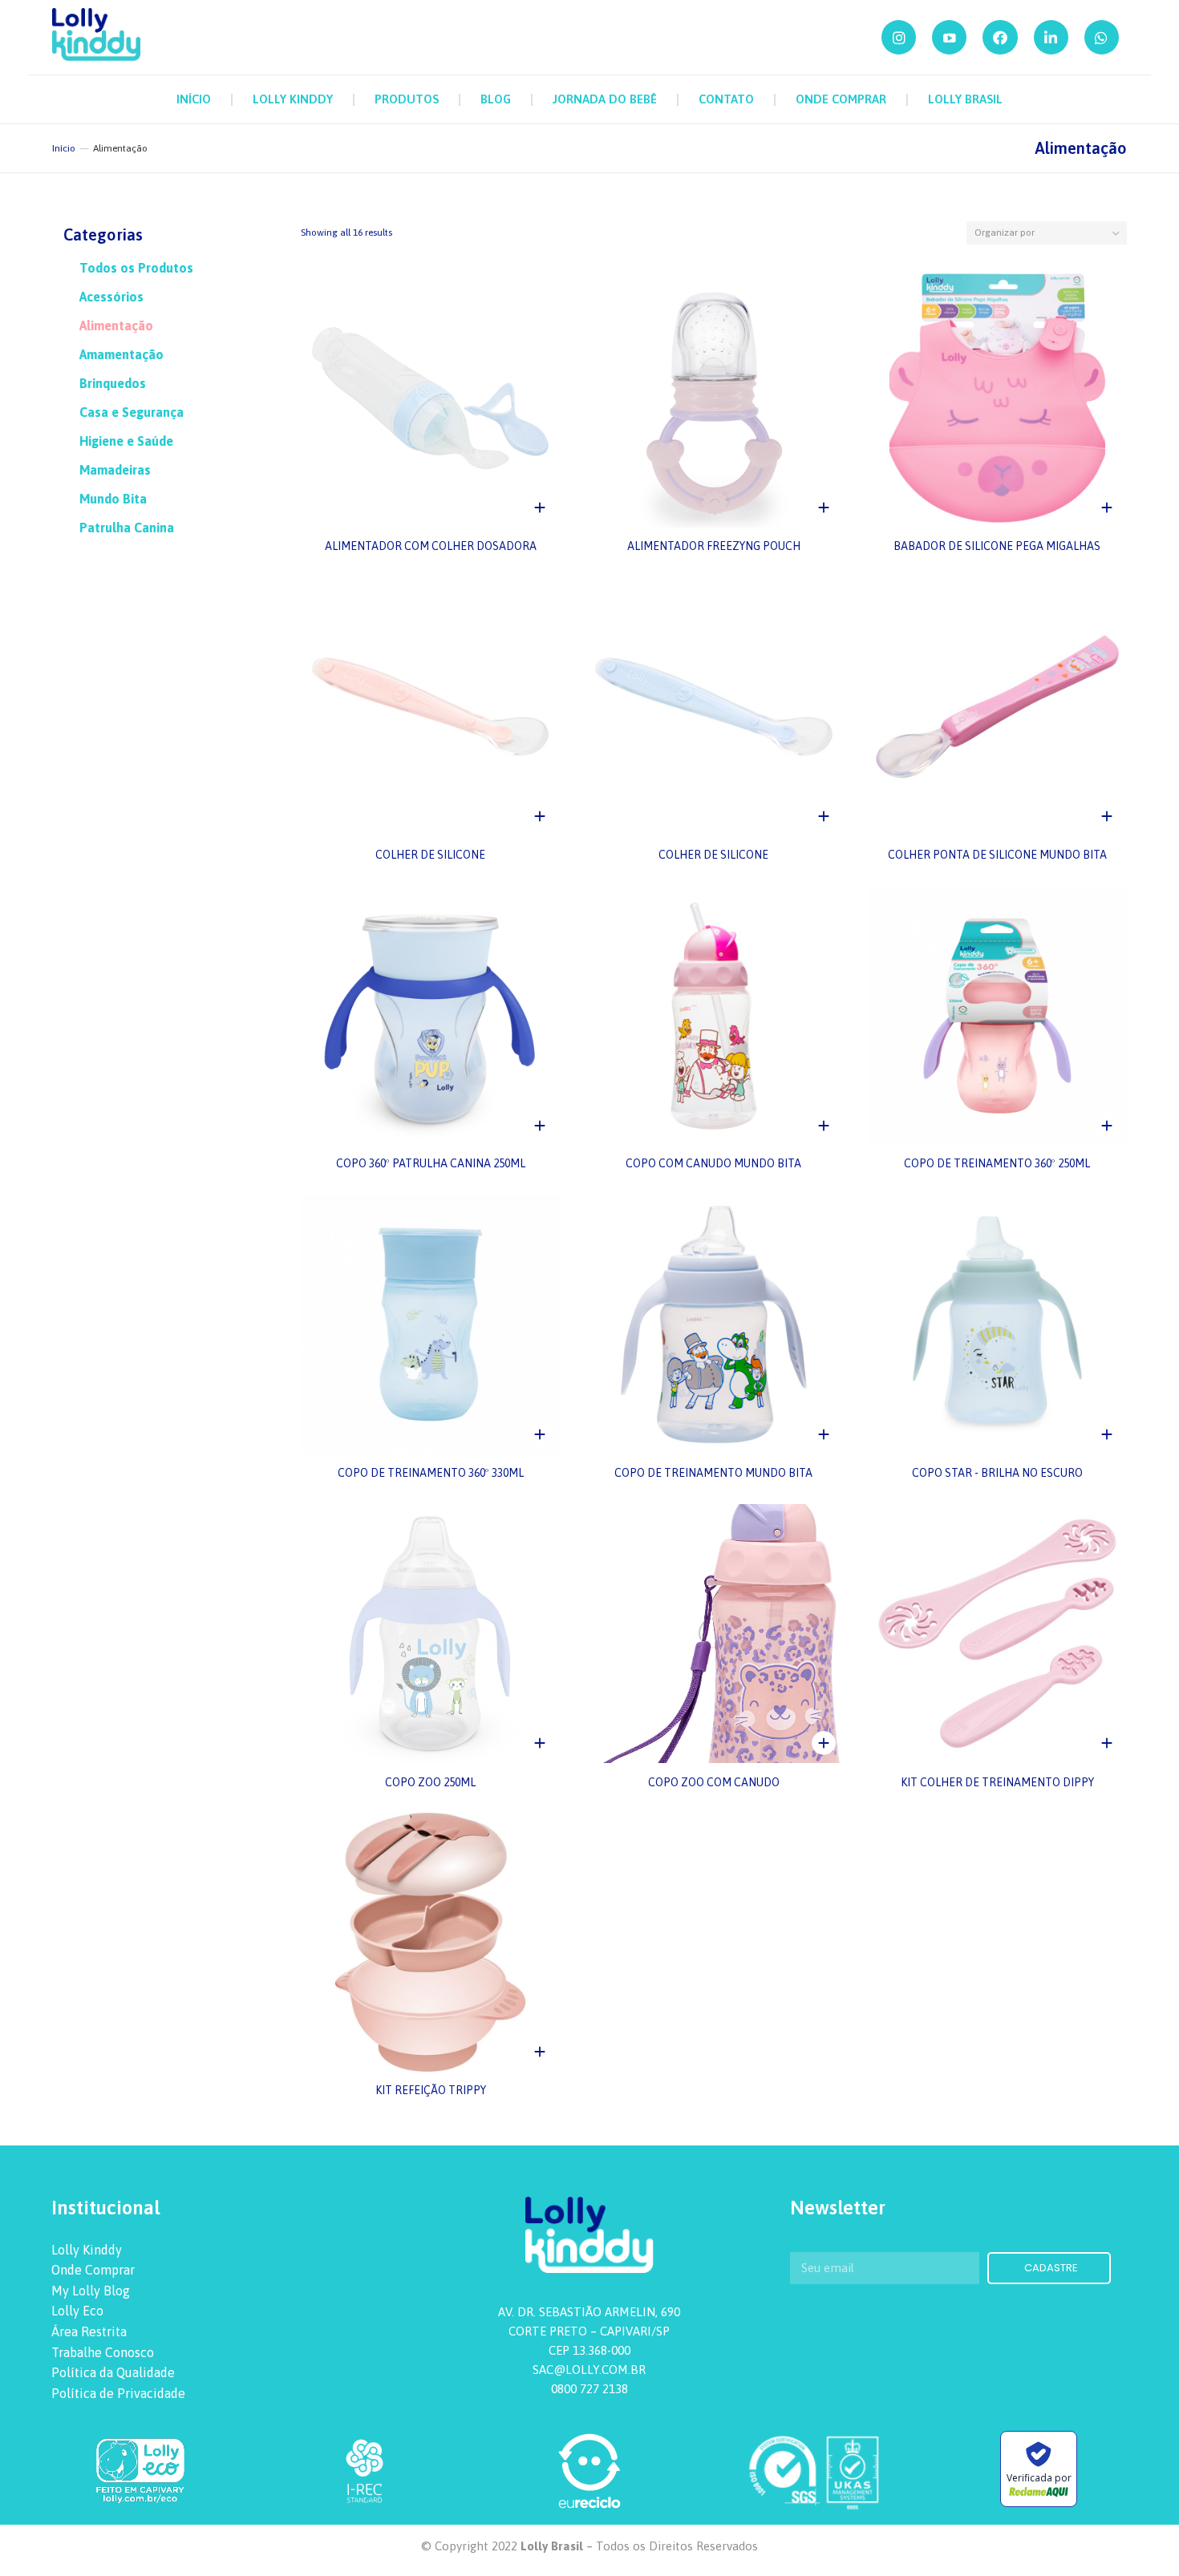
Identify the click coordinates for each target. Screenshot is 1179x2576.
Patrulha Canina (127, 528)
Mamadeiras (115, 470)
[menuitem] (194, 99)
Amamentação (122, 354)
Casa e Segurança (132, 412)
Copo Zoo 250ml (430, 1781)
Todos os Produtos (136, 268)
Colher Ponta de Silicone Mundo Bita (997, 855)
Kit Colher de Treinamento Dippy (997, 1781)
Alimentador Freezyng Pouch (714, 546)
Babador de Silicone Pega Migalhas (997, 546)
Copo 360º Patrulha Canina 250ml (431, 1164)
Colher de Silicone (430, 855)
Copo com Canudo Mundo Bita (713, 1164)
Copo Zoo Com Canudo (714, 1781)
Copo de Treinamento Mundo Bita (713, 1473)
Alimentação (116, 326)
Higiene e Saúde (126, 441)
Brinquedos (113, 383)
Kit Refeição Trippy (431, 2090)
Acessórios (111, 297)
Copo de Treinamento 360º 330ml (431, 1473)
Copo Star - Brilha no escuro (997, 1473)
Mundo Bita (113, 499)
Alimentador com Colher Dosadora (431, 546)
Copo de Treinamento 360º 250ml (997, 1164)
